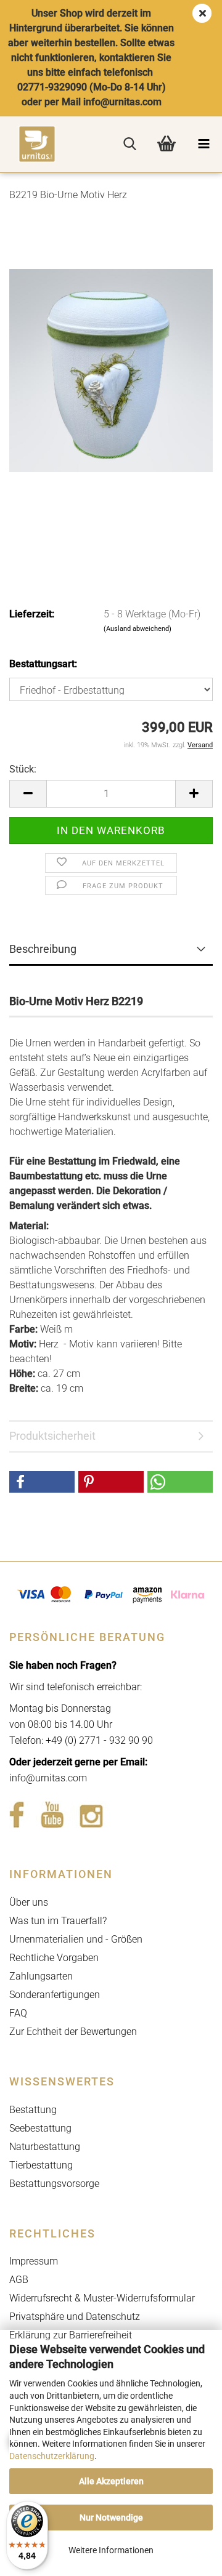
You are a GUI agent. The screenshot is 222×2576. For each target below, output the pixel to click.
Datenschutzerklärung (52, 2456)
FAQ (18, 2013)
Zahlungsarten (41, 1976)
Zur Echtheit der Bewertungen (73, 2032)
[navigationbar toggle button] (203, 144)
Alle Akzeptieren (111, 2481)
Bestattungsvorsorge (54, 2184)
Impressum (34, 2261)
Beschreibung (43, 949)
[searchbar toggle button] (129, 144)
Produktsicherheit (52, 1436)
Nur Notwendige (111, 2518)
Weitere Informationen (111, 2550)
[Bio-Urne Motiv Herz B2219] (111, 370)
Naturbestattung (45, 2147)
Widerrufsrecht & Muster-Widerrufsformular (102, 2298)
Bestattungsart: (43, 664)
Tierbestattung (41, 2165)
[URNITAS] (28, 144)
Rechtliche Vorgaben (54, 1958)
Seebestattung (40, 2128)
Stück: (23, 769)
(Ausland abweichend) (138, 629)
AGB (19, 2280)
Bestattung (33, 2110)
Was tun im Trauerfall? (58, 1921)
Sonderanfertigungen (55, 1995)
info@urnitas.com (48, 1778)
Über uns (29, 1902)
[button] (28, 794)
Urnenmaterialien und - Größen (76, 1939)
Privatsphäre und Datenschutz (75, 2317)
